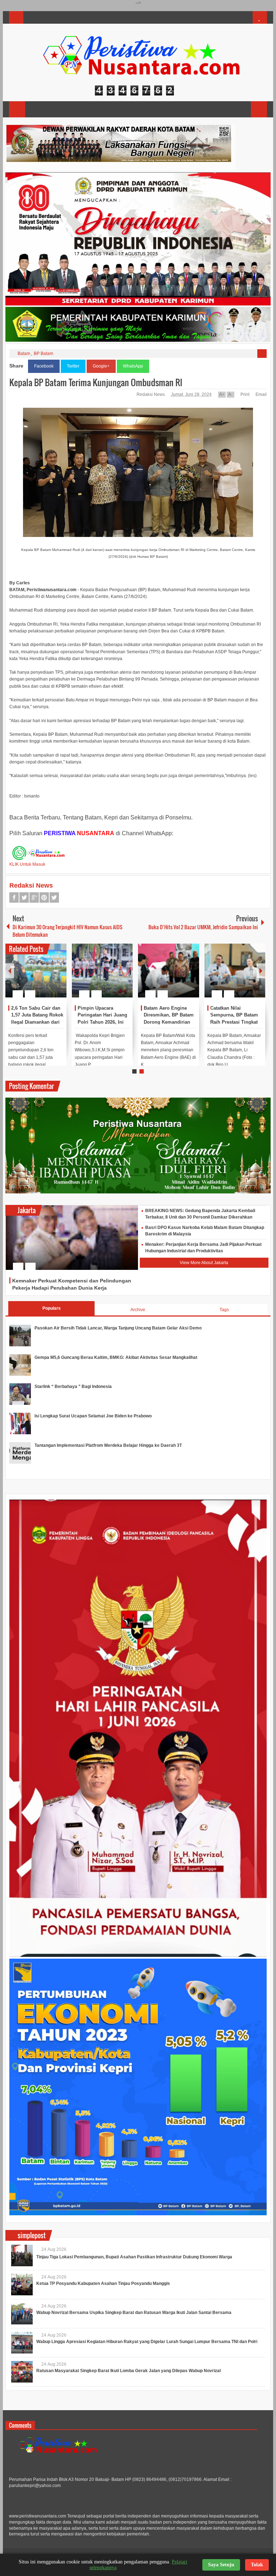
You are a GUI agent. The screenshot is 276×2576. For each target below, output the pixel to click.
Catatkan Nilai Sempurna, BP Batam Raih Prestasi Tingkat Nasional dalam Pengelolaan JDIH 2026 (236, 1022)
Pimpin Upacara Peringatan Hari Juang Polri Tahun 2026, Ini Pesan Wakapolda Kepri (102, 1022)
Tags (224, 1310)
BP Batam (43, 354)
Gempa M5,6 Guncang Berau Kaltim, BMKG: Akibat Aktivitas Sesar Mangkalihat (116, 1357)
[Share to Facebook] (40, 977)
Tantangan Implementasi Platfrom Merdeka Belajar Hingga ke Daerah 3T (108, 1445)
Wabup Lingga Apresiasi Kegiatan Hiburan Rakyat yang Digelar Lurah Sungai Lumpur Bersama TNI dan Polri (147, 2342)
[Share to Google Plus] (58, 977)
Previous (10, 971)
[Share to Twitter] (49, 977)
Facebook (44, 366)
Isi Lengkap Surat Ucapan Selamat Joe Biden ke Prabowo (93, 1416)
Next (261, 971)
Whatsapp (54, 897)
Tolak (257, 2565)
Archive (138, 1310)
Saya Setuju (221, 2565)
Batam (24, 354)
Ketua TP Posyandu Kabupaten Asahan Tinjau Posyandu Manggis (103, 2283)
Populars (52, 1308)
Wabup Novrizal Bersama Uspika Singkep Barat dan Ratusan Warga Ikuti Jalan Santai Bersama (134, 2313)
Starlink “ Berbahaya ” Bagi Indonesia (73, 1387)
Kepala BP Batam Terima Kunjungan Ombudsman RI (96, 382)
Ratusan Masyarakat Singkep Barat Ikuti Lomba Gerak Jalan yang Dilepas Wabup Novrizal (128, 2371)
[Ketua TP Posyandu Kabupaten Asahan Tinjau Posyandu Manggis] (22, 2285)
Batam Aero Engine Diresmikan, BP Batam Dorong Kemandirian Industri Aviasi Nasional (169, 1022)
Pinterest (44, 897)
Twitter (73, 366)
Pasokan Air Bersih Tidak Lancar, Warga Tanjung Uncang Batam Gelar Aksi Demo (118, 1328)
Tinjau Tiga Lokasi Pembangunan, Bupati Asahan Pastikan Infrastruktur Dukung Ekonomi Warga (134, 2257)
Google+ (101, 366)
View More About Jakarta (204, 1263)
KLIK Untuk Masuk (27, 864)
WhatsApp (133, 366)
